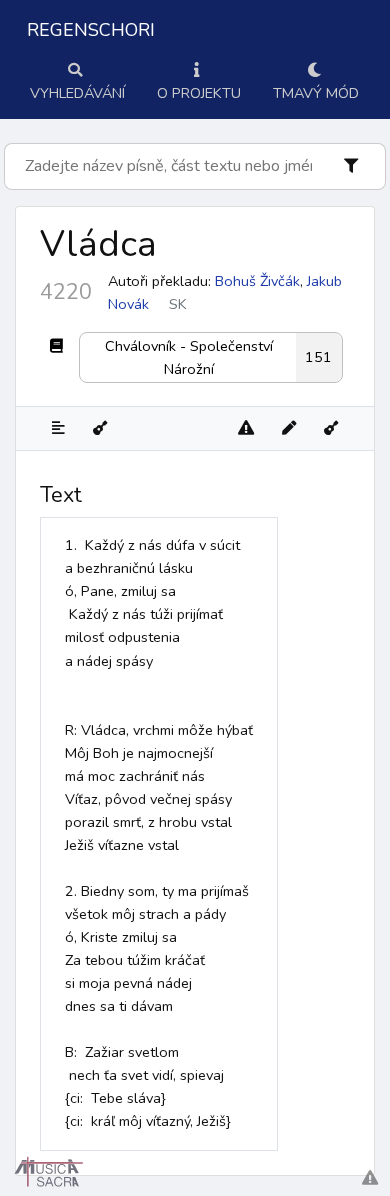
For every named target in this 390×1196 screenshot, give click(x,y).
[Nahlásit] (246, 428)
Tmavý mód (316, 93)
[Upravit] (289, 428)
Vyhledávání (77, 93)
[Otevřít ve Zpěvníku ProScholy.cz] (331, 428)
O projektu (199, 93)
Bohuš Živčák (257, 281)
